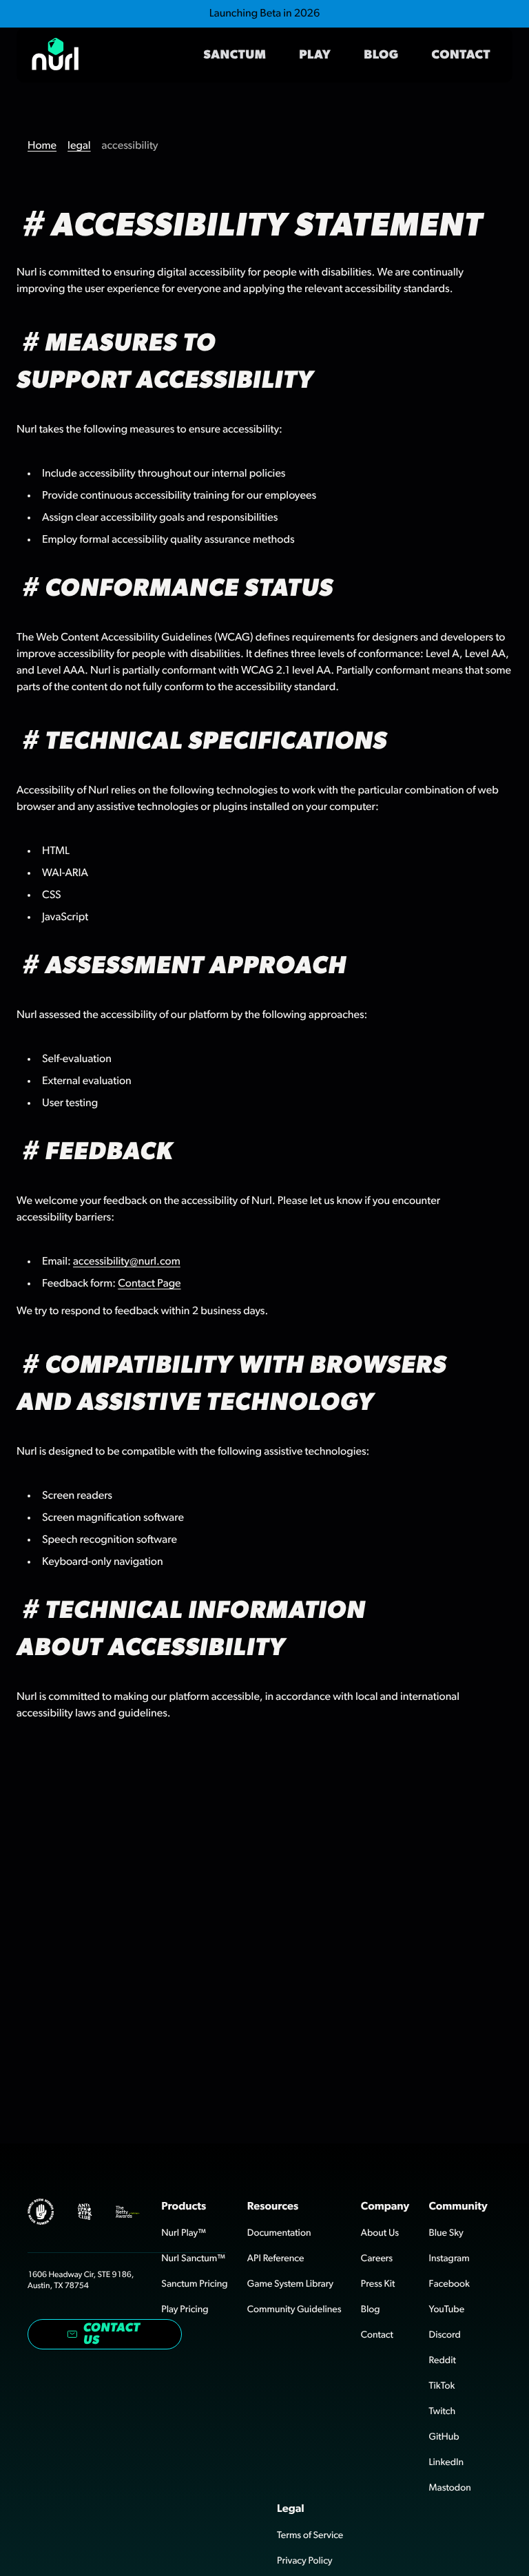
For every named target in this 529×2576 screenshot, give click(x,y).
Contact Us (112, 2334)
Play (315, 55)
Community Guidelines (294, 2309)
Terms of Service (310, 2535)
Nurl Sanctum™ (193, 2258)
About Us (380, 2233)
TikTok (442, 2386)
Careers (377, 2258)
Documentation (279, 2233)
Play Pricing (185, 2309)
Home (42, 146)
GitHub (444, 2437)
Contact (461, 55)
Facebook (449, 2284)
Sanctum (235, 55)
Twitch (443, 2411)
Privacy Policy (304, 2561)
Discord (445, 2335)
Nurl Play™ (184, 2233)
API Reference (276, 2258)
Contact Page (149, 1284)
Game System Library (290, 2284)
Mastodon (450, 2488)
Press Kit (378, 2284)
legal (79, 146)
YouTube (447, 2309)
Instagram (449, 2258)
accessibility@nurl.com (127, 1262)
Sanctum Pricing (194, 2284)
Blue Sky (446, 2233)
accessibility (130, 146)
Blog (381, 55)
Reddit (443, 2360)
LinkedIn (447, 2462)
